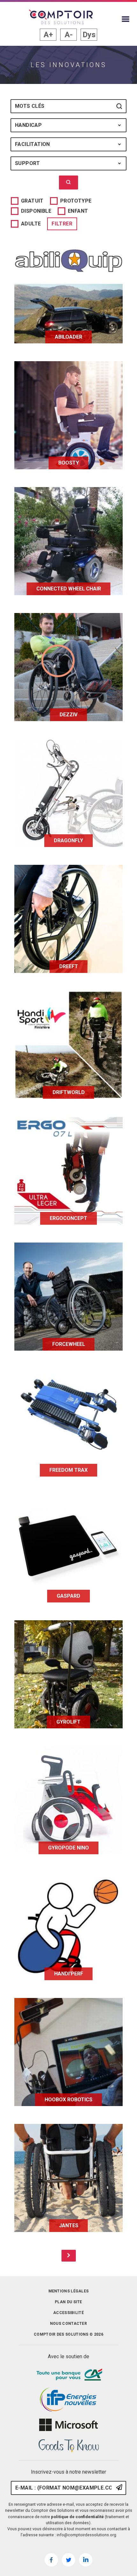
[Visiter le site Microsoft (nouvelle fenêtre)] (68, 2425)
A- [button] (69, 35)
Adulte (31, 224)
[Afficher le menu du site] (126, 19)
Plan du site (68, 2302)
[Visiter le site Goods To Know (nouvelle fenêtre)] (68, 2446)
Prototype (76, 201)
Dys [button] (89, 35)
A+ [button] (48, 35)
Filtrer (62, 224)
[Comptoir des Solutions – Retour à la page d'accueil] (61, 17)
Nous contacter (68, 2324)
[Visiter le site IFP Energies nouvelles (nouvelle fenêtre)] (68, 2400)
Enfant (78, 211)
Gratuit (32, 201)
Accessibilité (68, 2313)
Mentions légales (69, 2291)
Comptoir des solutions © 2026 (68, 2334)
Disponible (36, 211)
